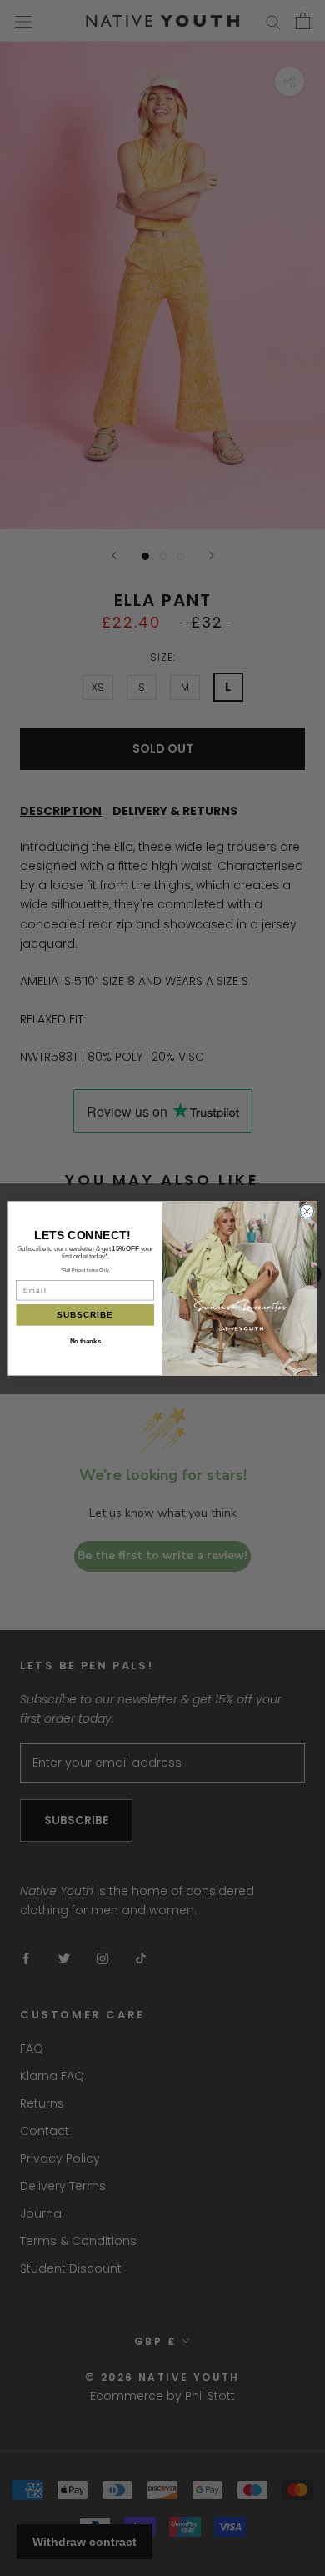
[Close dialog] (307, 1211)
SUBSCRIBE (85, 1314)
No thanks (85, 1340)
